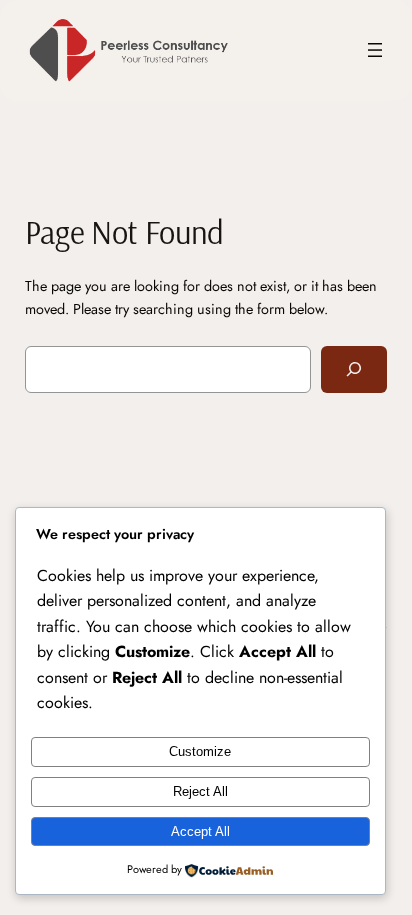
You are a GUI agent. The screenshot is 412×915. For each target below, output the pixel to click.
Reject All (200, 791)
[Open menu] (375, 50)
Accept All (200, 831)
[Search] (354, 369)
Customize (200, 751)
